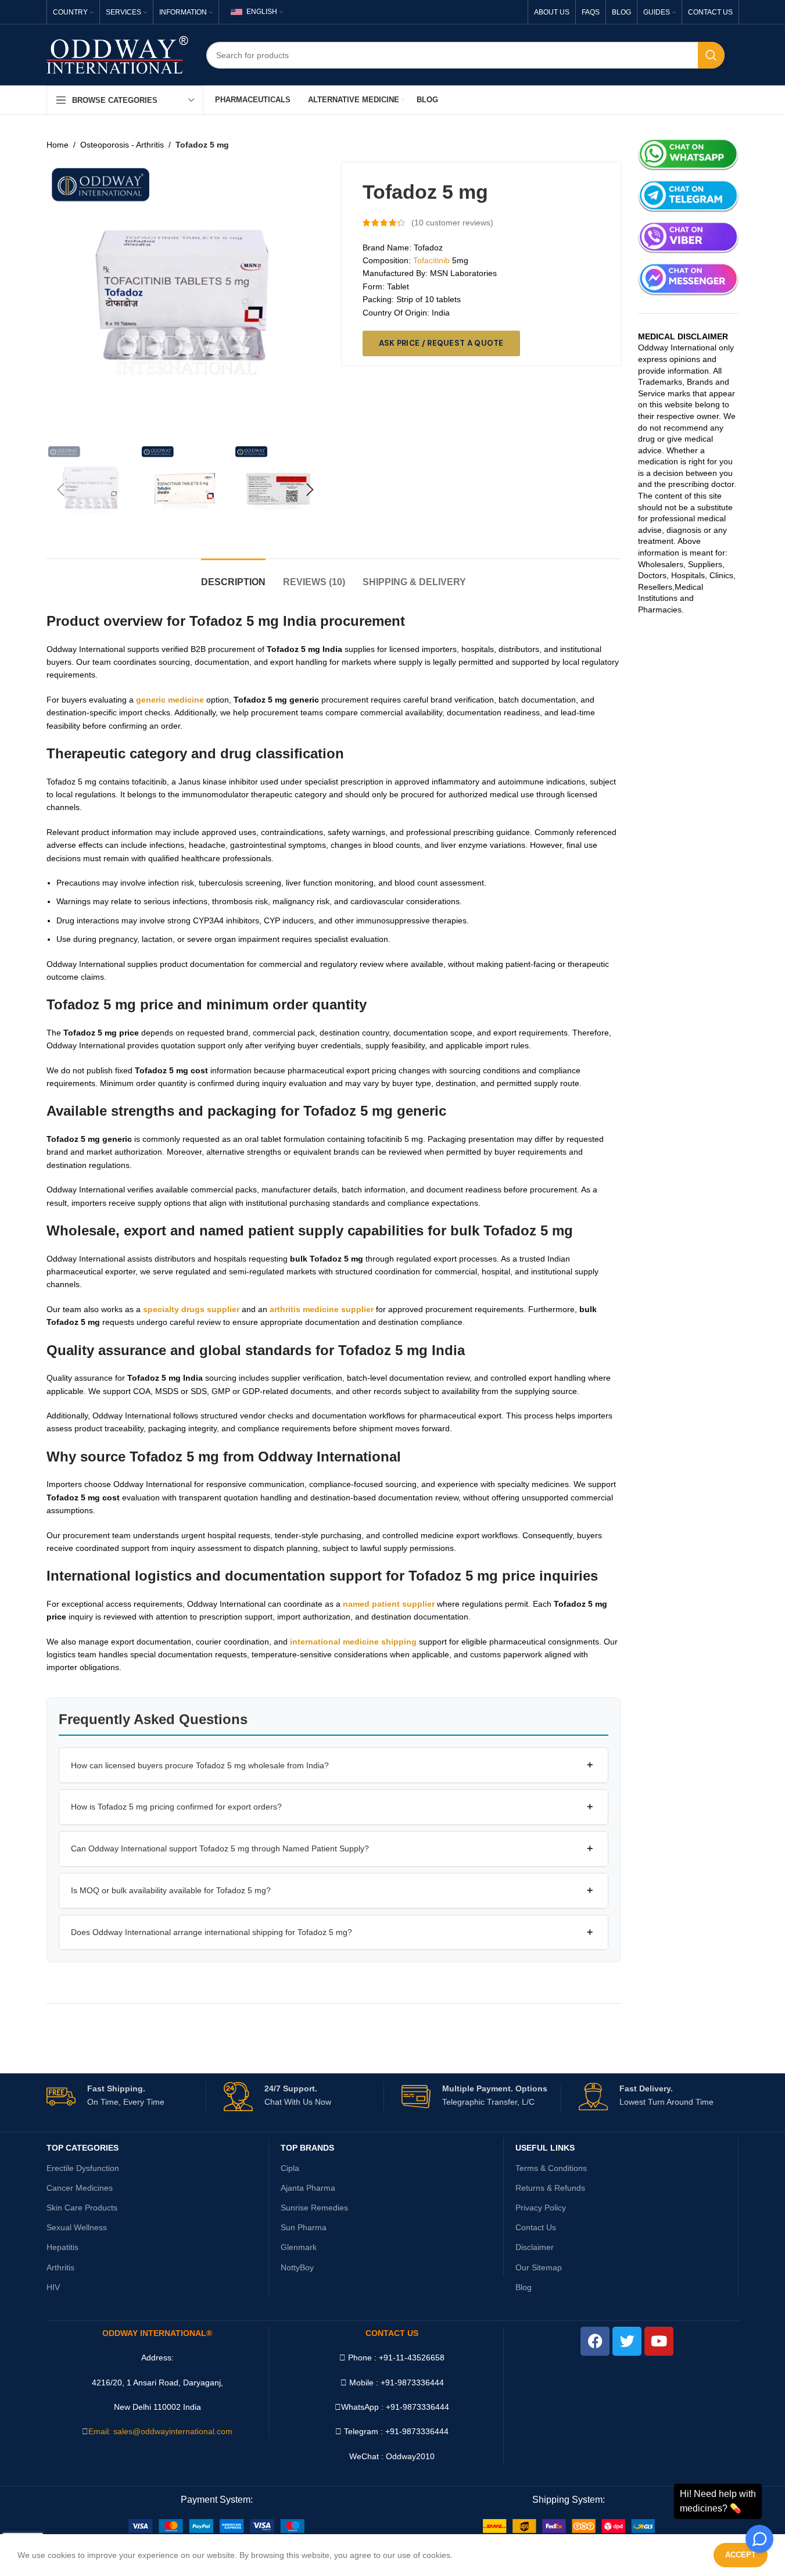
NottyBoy (297, 2267)
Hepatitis (62, 2247)
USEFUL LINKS (545, 2148)
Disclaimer (535, 2247)
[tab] (233, 576)
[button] (61, 490)
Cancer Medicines (80, 2188)
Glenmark (299, 2247)
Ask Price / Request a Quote (441, 343)
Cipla (290, 2168)
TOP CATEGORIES (83, 2148)
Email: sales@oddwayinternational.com (160, 2431)
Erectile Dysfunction (83, 2168)
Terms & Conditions (551, 2168)
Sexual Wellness (77, 2227)
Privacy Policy (541, 2208)
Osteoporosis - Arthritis (122, 145)
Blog (524, 2287)
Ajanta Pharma (308, 2188)
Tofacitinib (431, 260)
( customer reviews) (452, 223)
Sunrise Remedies (314, 2208)
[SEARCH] (711, 55)
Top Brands (307, 2148)
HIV (53, 2287)
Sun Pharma (304, 2227)
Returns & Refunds (550, 2188)
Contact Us (536, 2227)
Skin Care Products (82, 2208)
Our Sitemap (539, 2267)
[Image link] (216, 2525)
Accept (741, 2555)
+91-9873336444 (417, 2407)
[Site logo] (118, 54)
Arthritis (60, 2267)
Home (58, 145)
